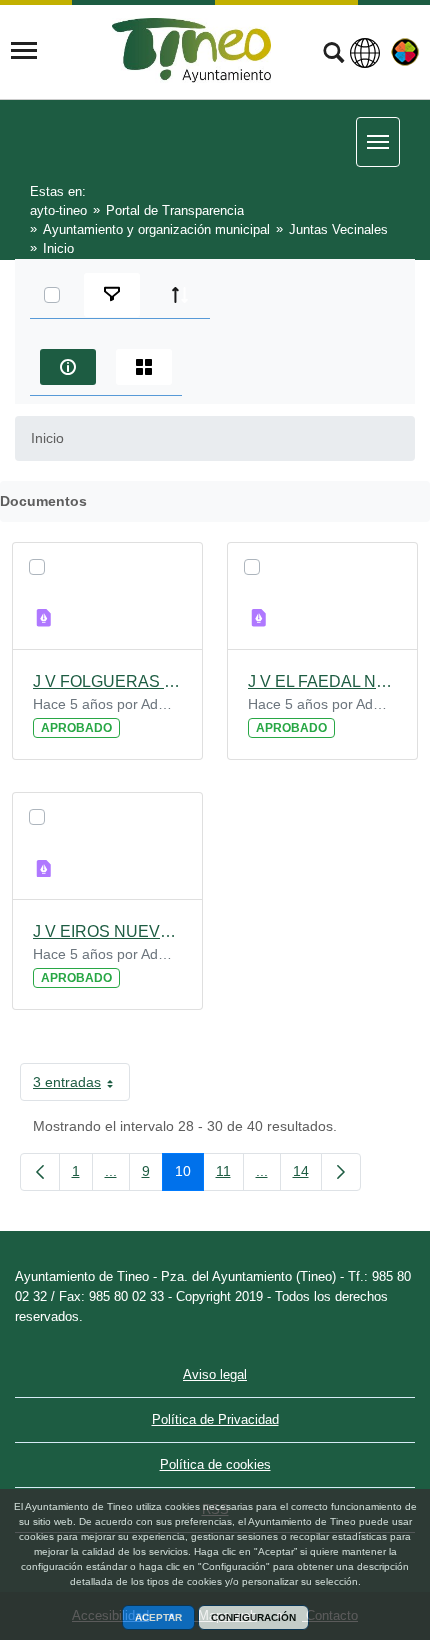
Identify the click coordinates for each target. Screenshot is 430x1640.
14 (307, 1175)
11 (230, 1175)
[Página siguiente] (341, 1172)
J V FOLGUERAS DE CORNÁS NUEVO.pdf (107, 681)
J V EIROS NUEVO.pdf (107, 931)
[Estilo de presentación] (144, 367)
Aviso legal (215, 1374)
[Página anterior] (40, 1172)
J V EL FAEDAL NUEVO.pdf (322, 681)
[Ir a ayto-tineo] (192, 50)
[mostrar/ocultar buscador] (333, 55)
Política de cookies (215, 1464)
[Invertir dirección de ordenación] (180, 295)
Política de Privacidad (215, 1419)
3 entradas (81, 1086)
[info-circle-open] (68, 367)
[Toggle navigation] (24, 51)
